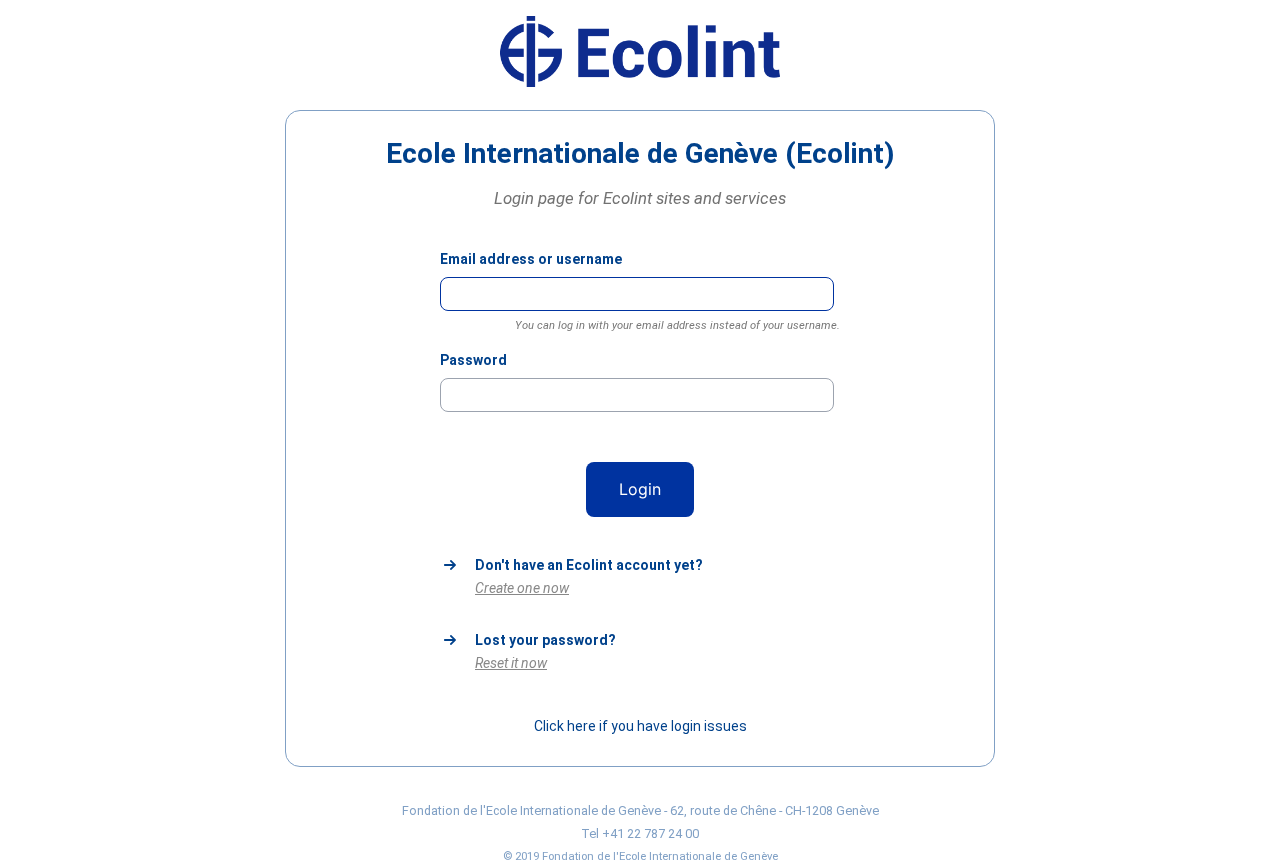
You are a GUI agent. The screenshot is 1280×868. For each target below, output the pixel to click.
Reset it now (511, 663)
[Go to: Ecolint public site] (640, 82)
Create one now (522, 588)
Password (473, 360)
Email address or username (531, 259)
